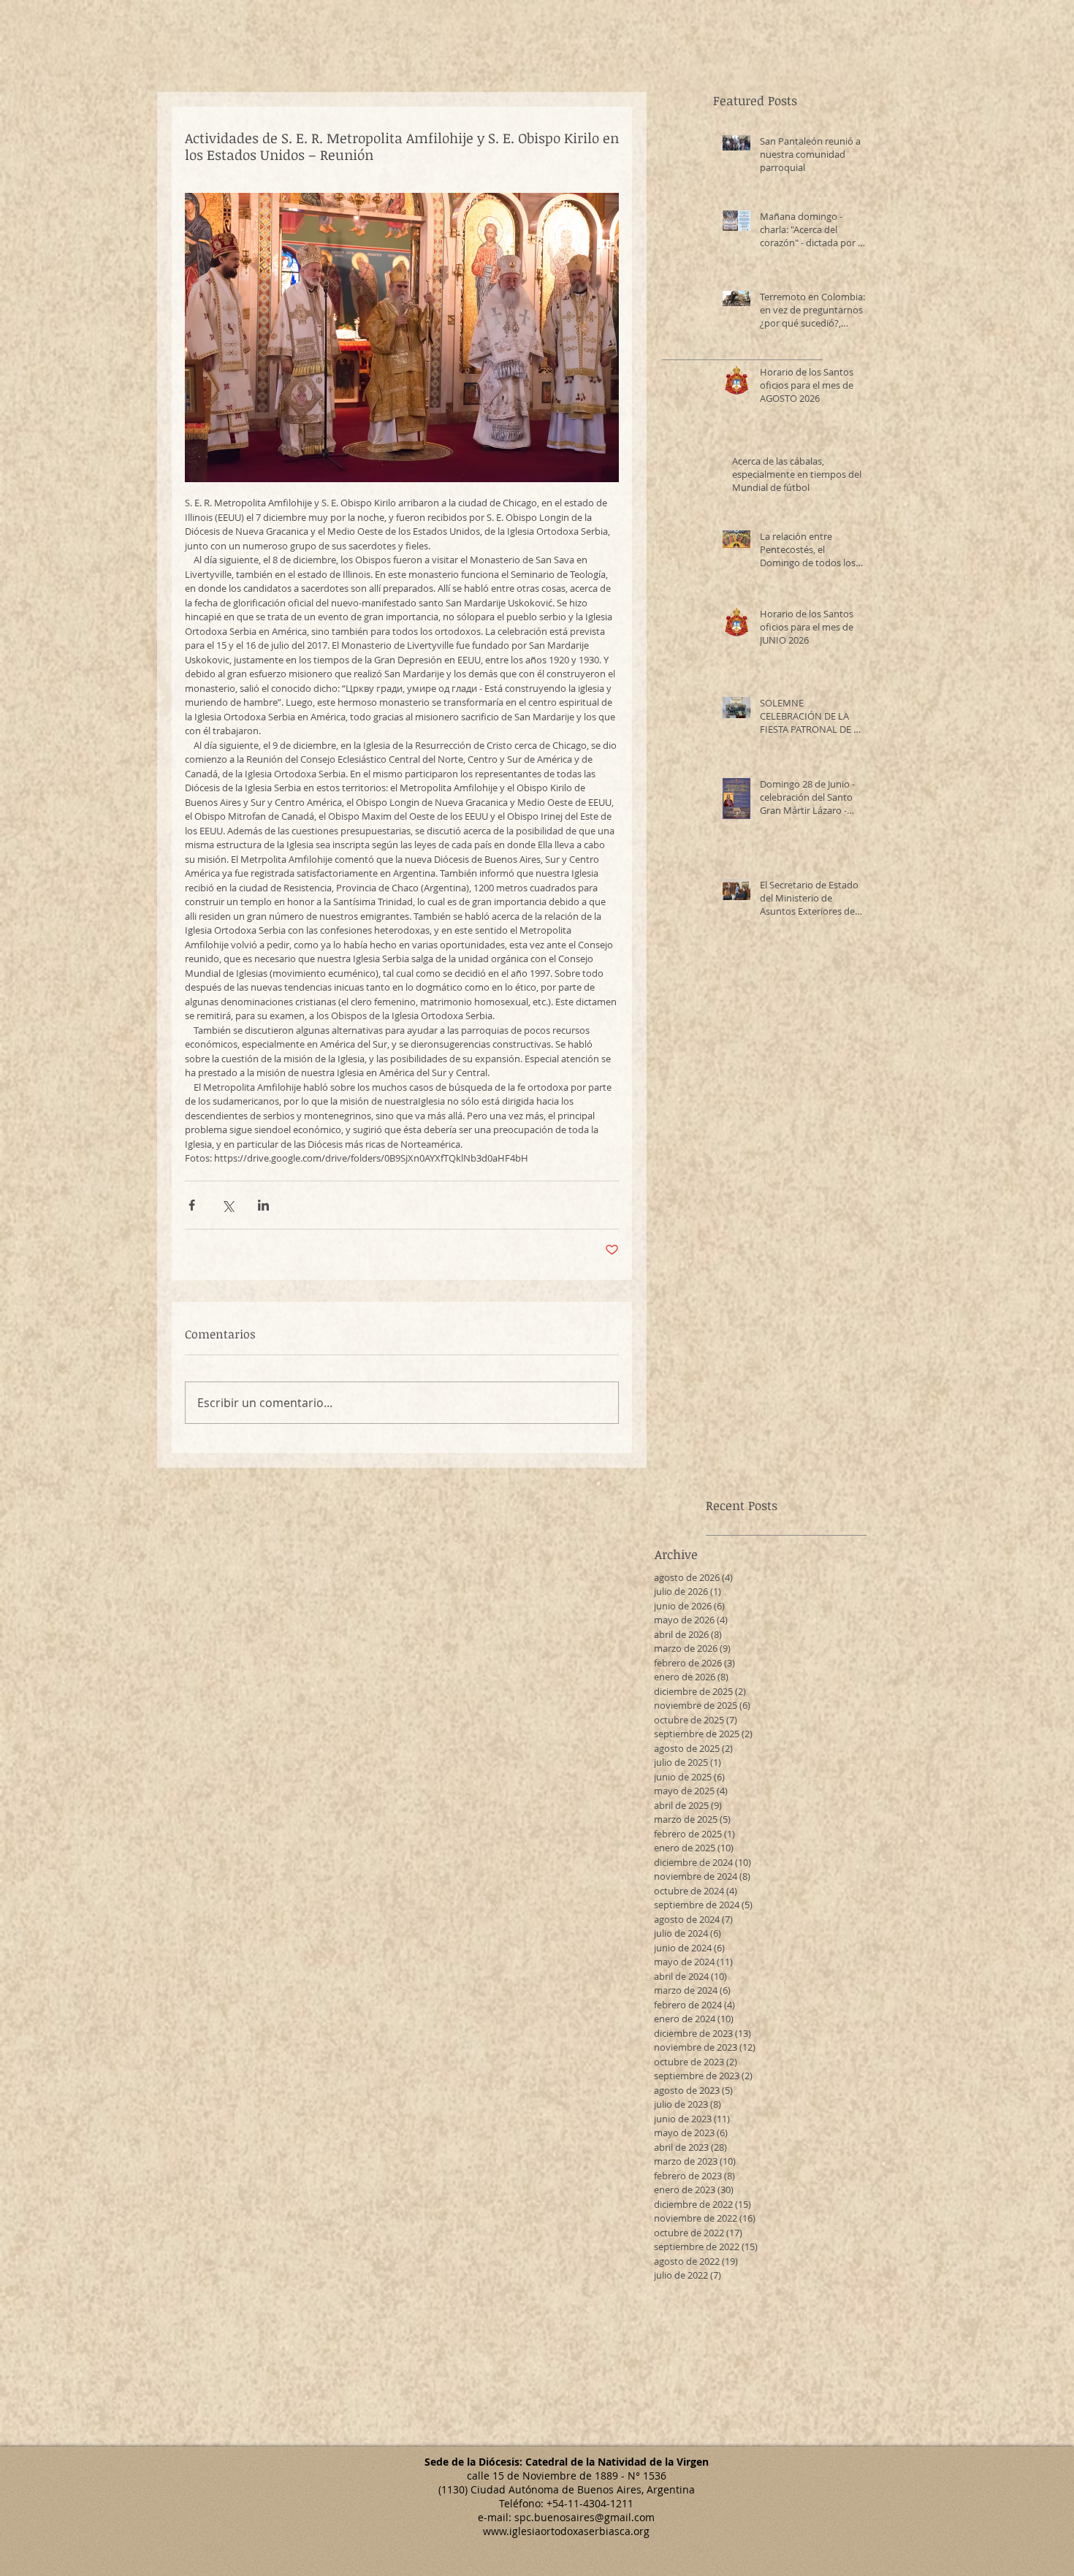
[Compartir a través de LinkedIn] (263, 1205)
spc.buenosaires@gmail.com (584, 2517)
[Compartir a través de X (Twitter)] (228, 1205)
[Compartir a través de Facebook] (192, 1205)
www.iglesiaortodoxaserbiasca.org (566, 2531)
